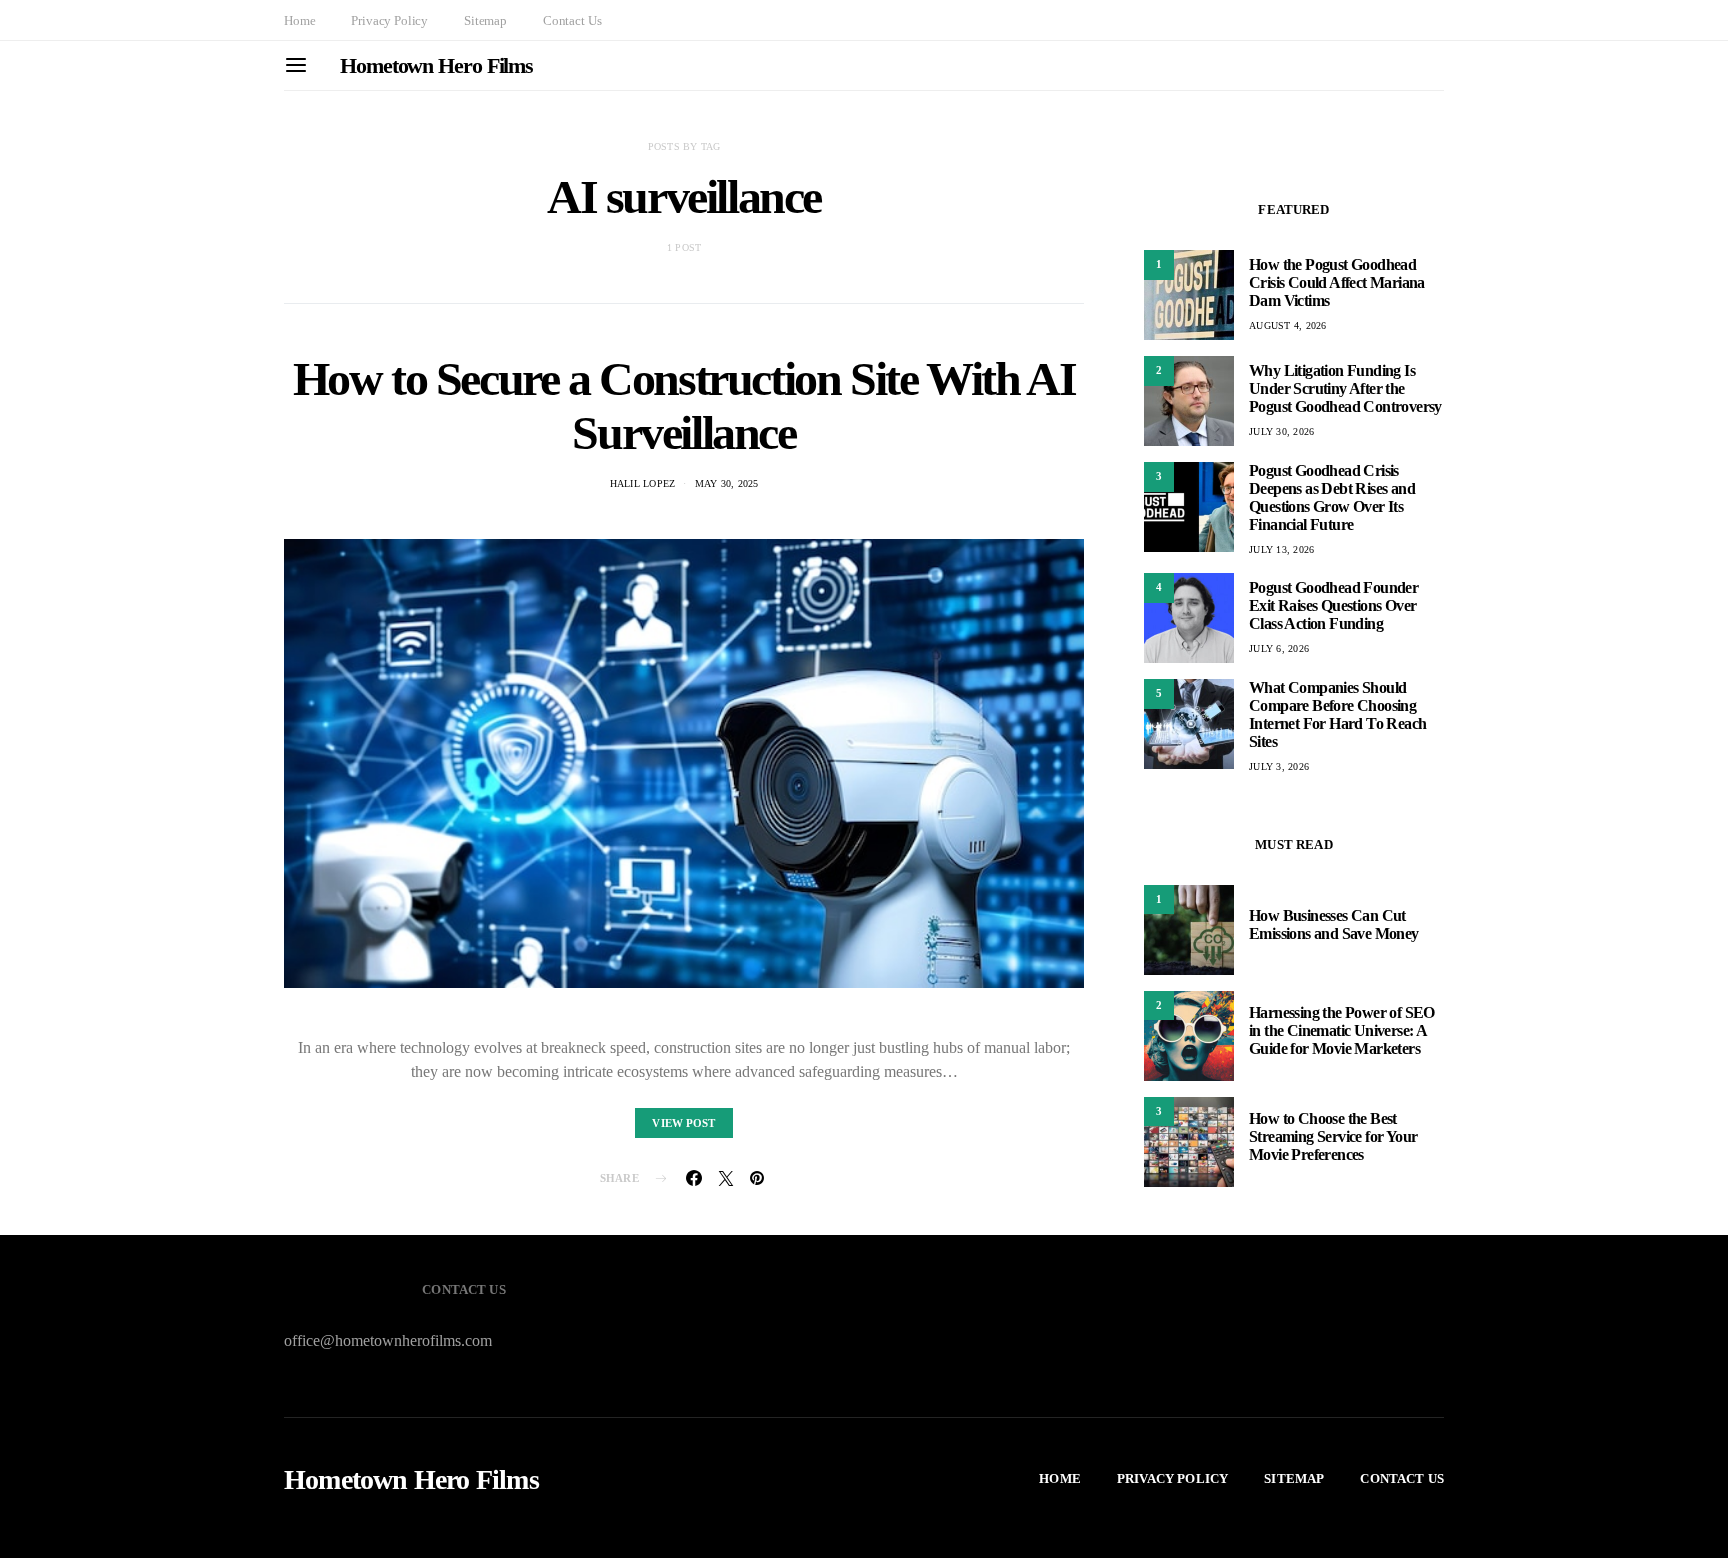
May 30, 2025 (727, 483)
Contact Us (572, 20)
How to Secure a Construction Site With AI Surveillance (684, 405)
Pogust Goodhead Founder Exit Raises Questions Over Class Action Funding (1333, 605)
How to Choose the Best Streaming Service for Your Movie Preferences (1333, 1137)
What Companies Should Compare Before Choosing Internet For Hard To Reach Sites (1337, 714)
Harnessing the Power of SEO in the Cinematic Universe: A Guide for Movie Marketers (1342, 1031)
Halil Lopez (643, 483)
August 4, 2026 (1288, 325)
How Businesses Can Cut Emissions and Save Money (1334, 925)
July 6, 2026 (1279, 648)
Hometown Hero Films (436, 65)
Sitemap (485, 20)
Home (299, 20)
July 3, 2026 (1279, 766)
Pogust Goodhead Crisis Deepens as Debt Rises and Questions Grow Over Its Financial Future (1332, 497)
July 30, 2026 (1281, 431)
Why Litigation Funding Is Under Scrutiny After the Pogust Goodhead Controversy (1345, 388)
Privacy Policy (389, 20)
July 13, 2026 (1281, 549)
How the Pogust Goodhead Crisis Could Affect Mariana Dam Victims (1337, 282)
